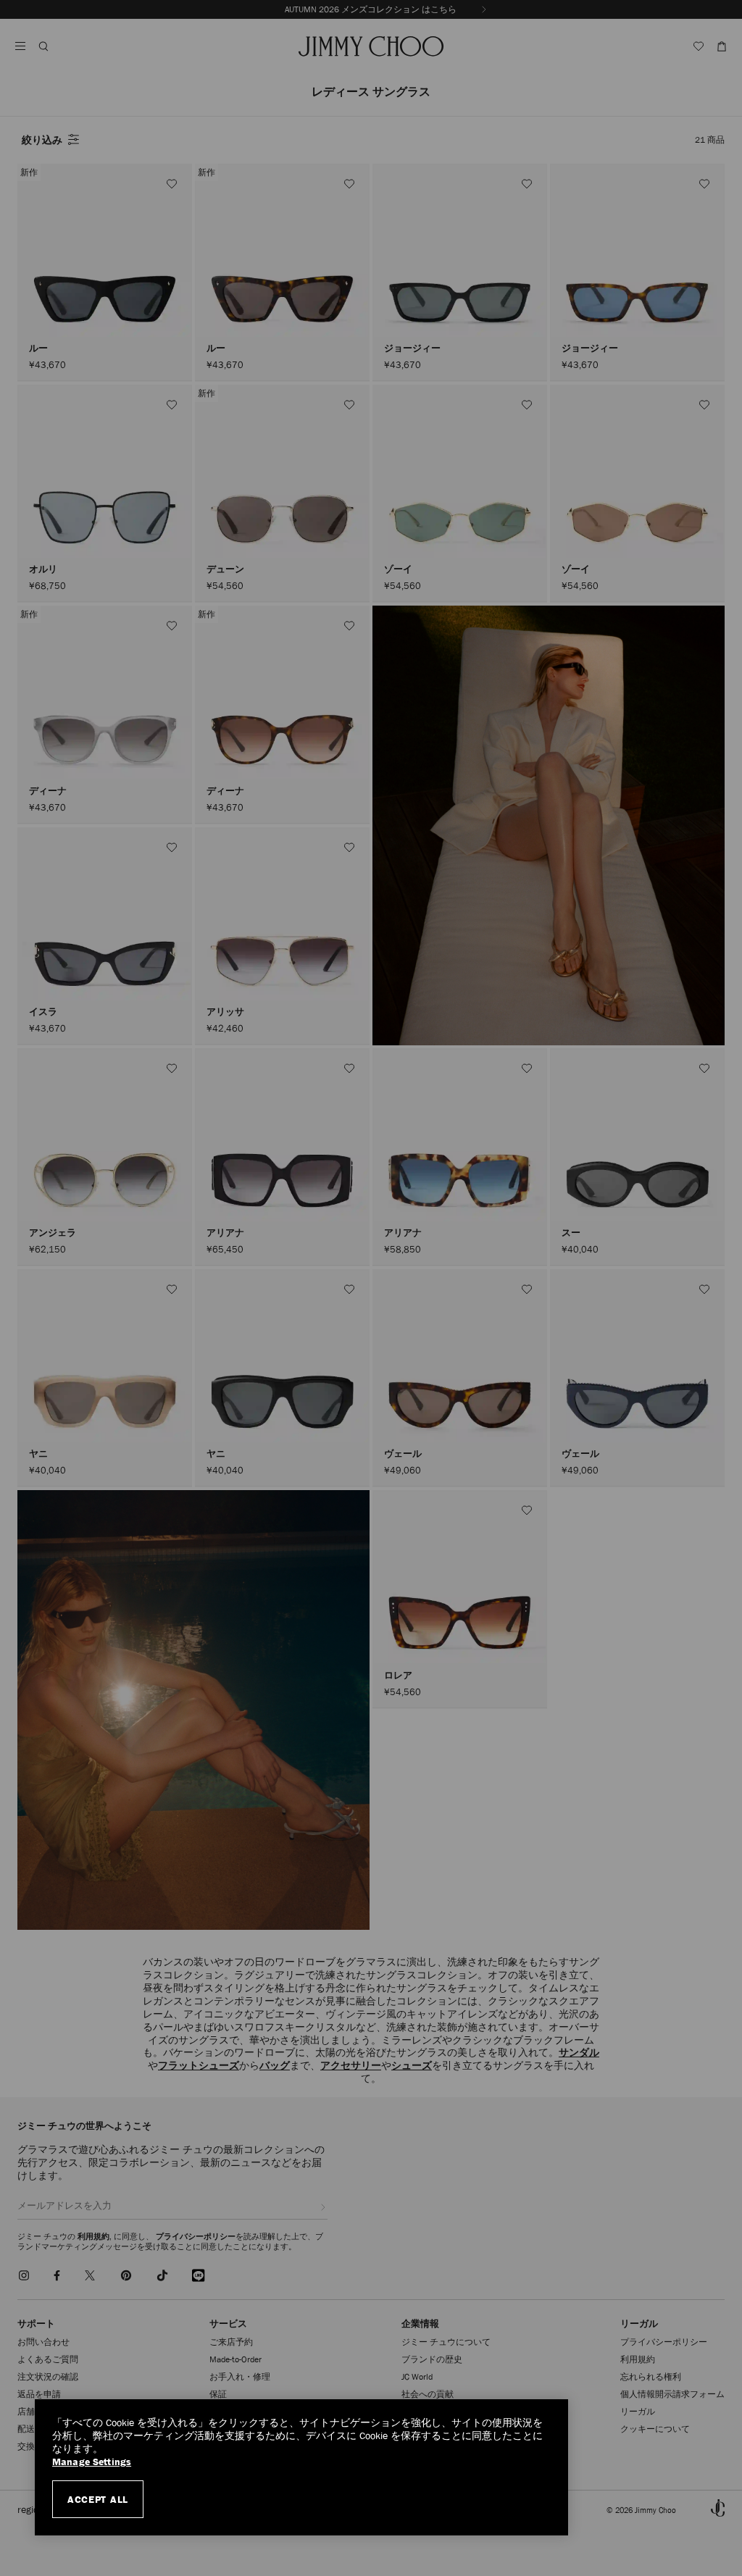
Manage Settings (92, 2462)
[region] (301, 2467)
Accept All (98, 2499)
